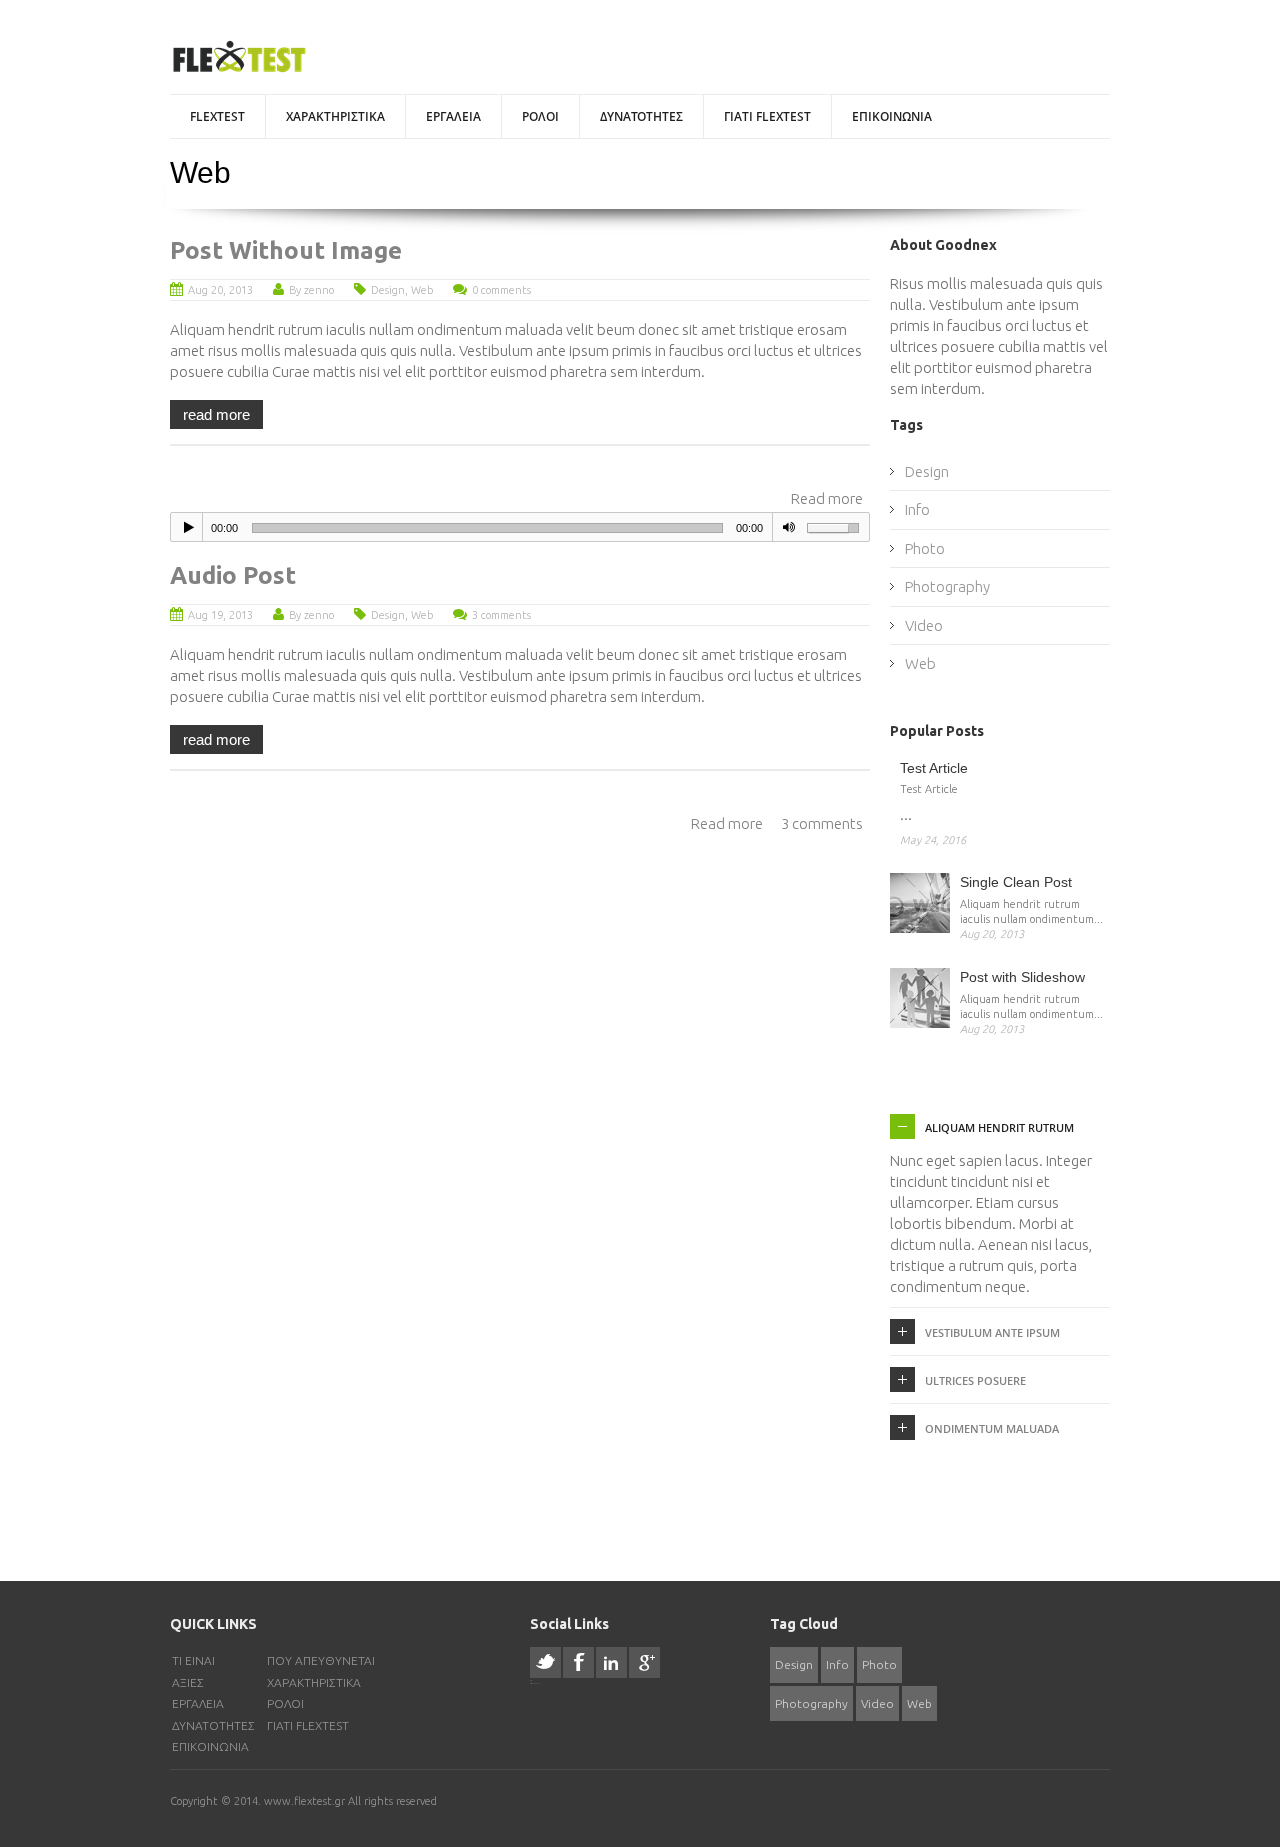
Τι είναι (193, 1660)
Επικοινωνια (892, 116)
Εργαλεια (453, 116)
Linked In (611, 1662)
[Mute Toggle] (789, 527)
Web (422, 290)
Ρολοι (540, 116)
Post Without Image (286, 250)
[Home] (238, 57)
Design (388, 290)
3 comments (501, 615)
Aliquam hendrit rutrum (999, 1127)
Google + (644, 1662)
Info (917, 509)
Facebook (578, 1662)
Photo (925, 548)
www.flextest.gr (306, 1801)
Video (924, 625)
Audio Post (233, 575)
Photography (947, 586)
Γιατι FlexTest (767, 116)
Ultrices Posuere (975, 1380)
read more (216, 414)
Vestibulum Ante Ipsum (992, 1332)
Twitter (545, 1662)
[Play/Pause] (189, 527)
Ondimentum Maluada (992, 1428)
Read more (827, 498)
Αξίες (188, 1682)
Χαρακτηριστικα (335, 116)
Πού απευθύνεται (321, 1660)
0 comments (501, 290)
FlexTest (217, 116)
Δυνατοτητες (641, 116)
